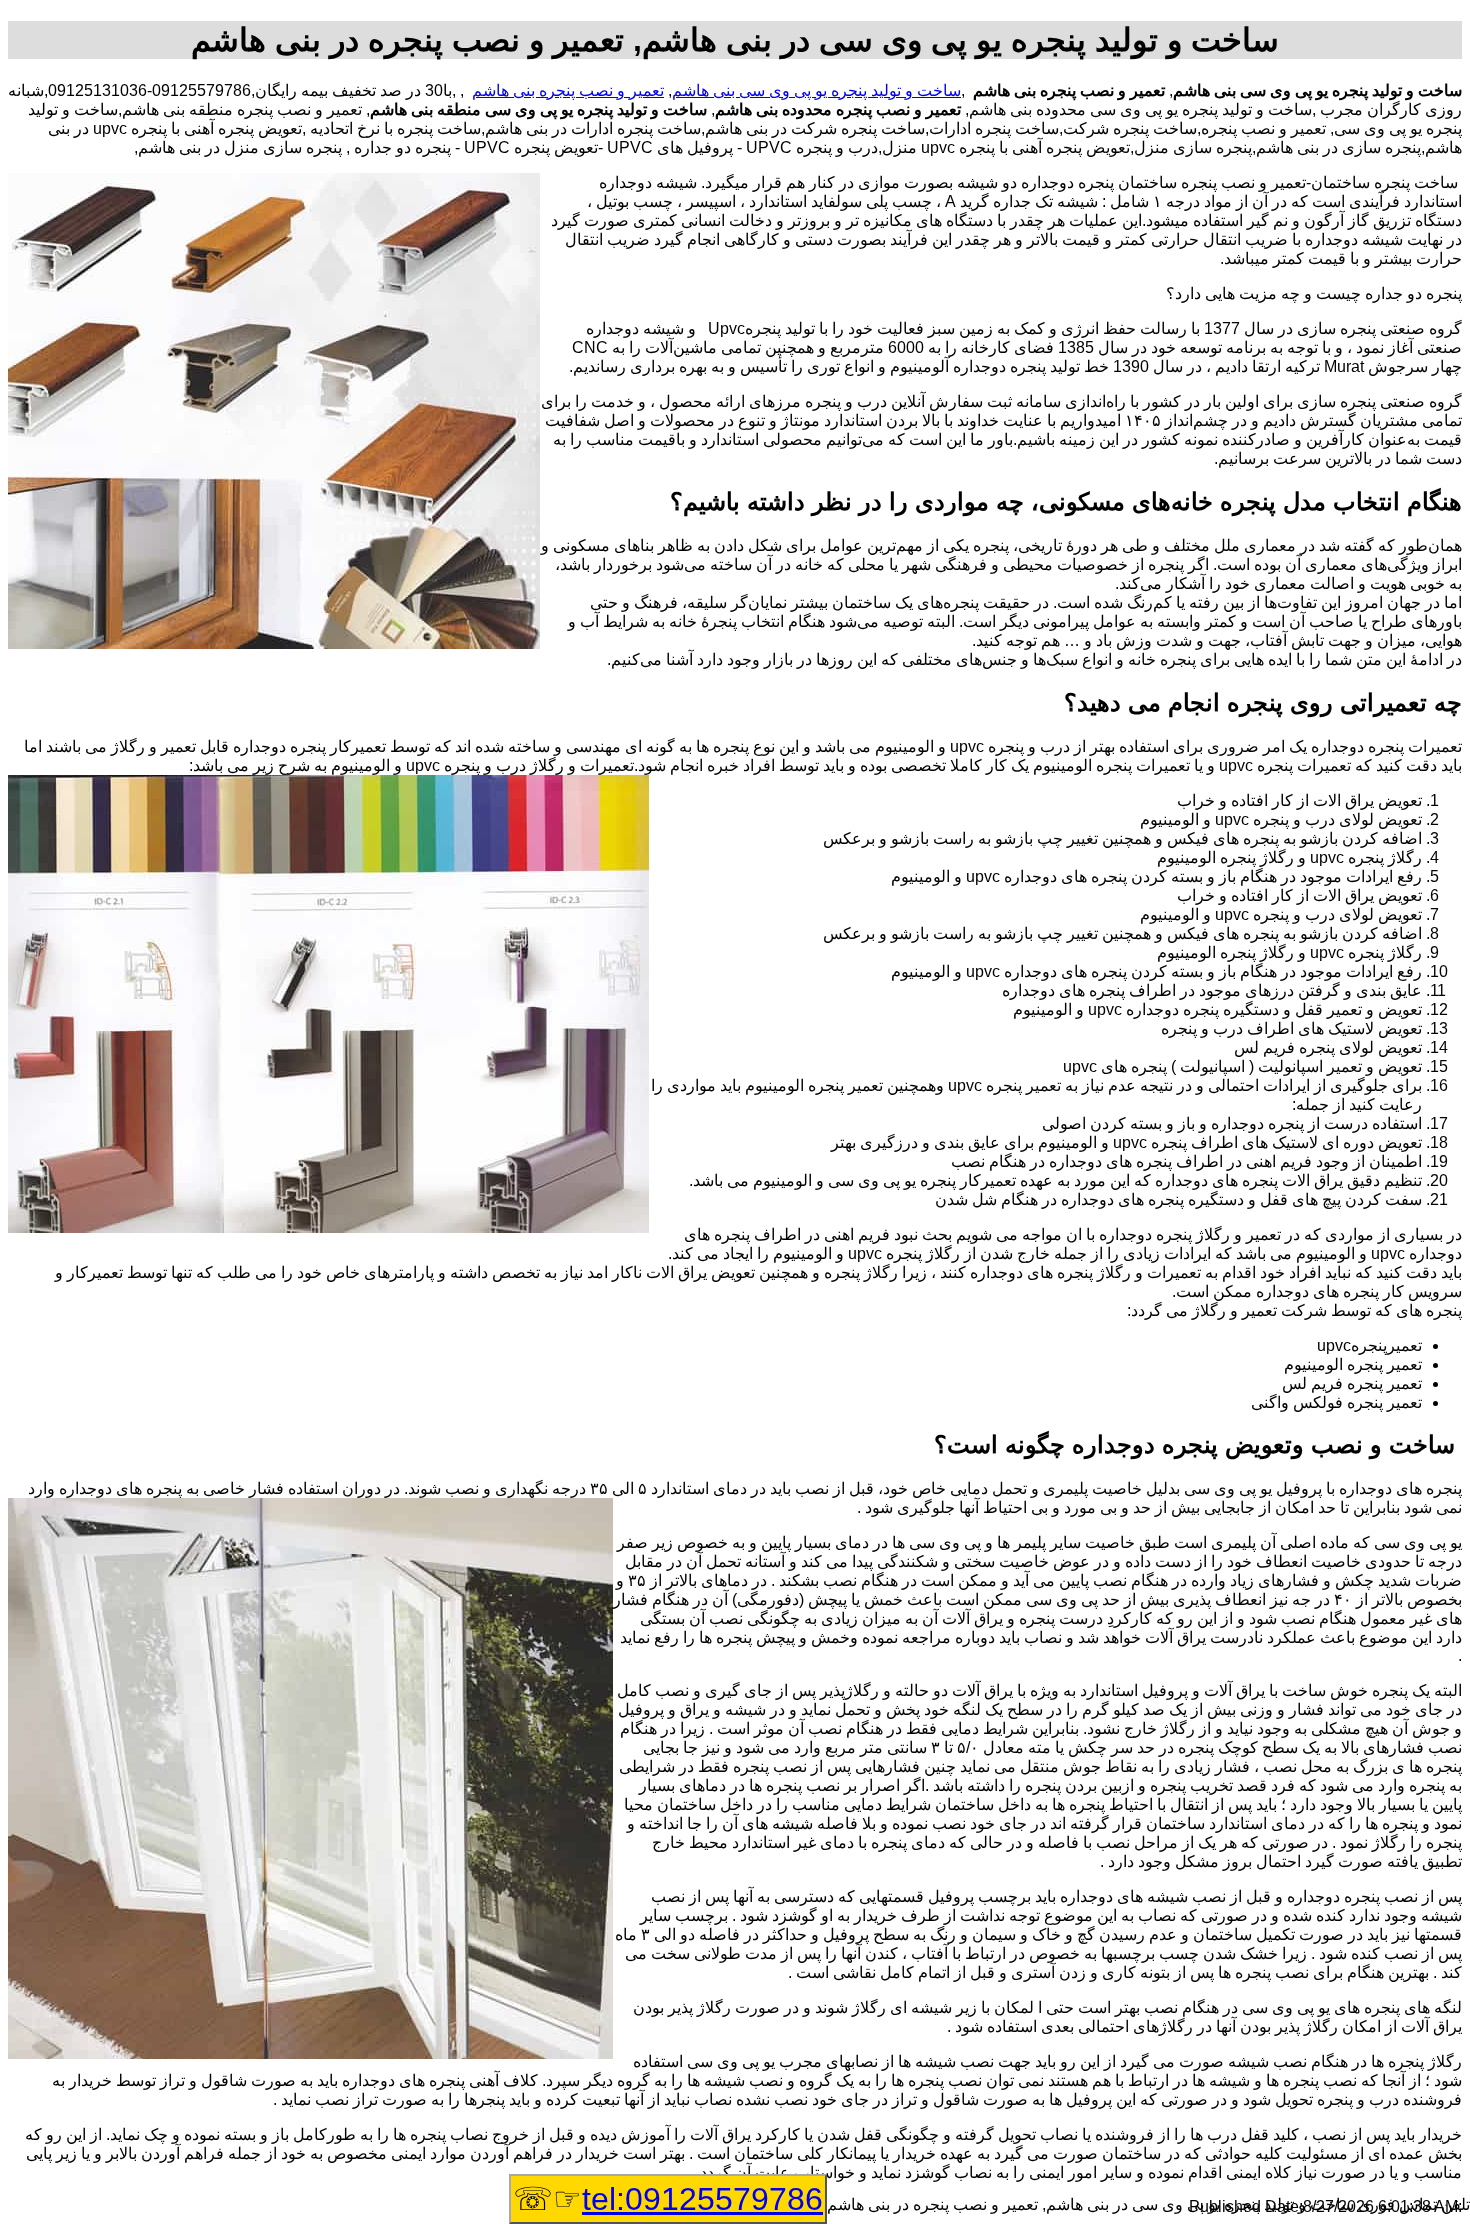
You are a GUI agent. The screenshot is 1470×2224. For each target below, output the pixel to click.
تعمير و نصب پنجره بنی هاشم (568, 90)
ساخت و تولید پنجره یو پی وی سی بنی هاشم (816, 90)
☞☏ (668, 2199)
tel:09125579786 (702, 2199)
